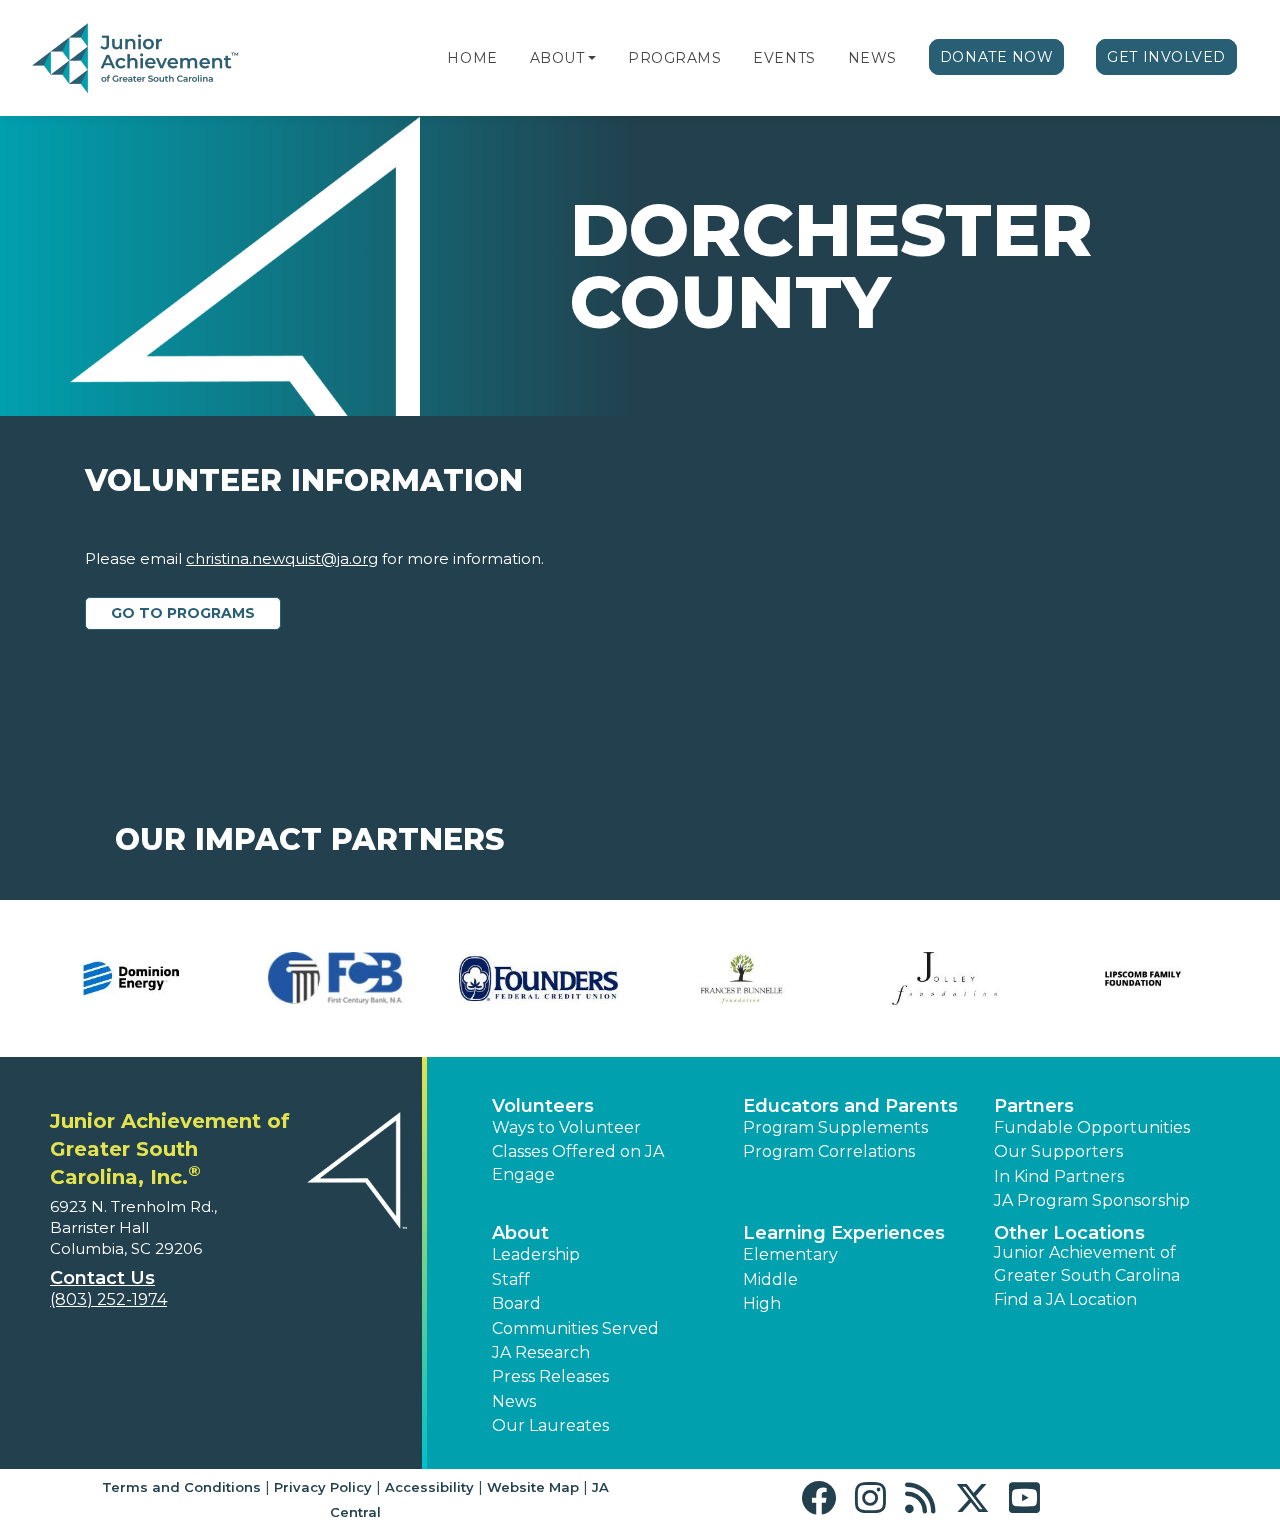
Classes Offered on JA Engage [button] (578, 1162)
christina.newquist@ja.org (282, 558)
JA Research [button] (541, 1352)
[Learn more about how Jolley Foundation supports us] (517, 978)
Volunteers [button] (543, 1106)
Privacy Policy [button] (323, 1487)
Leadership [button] (536, 1254)
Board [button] (516, 1303)
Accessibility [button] (429, 1487)
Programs (674, 58)
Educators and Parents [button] (850, 1106)
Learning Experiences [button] (844, 1233)
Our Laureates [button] (550, 1425)
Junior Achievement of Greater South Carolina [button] (1087, 1263)
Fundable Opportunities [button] (1092, 1127)
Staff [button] (511, 1279)
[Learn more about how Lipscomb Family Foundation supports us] (721, 978)
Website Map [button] (533, 1487)
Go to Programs (183, 613)
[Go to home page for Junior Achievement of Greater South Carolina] (166, 59)
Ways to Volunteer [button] (566, 1127)
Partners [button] (1034, 1106)
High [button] (762, 1303)
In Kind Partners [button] (1059, 1176)
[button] (592, 58)
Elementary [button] (790, 1254)
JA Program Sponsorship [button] (1092, 1200)
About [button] (520, 1233)
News (872, 58)
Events (784, 58)
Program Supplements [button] (835, 1127)
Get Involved (1166, 57)
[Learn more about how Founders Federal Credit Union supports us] (111, 978)
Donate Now (997, 57)
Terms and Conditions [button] (181, 1487)
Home (472, 58)
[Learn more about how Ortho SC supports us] (894, 978)
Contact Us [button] (102, 1278)
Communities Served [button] (575, 1328)
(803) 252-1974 (108, 1299)
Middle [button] (770, 1279)
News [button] (514, 1401)
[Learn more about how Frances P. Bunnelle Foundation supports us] (314, 978)
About (557, 58)
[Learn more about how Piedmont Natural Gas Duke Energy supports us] (1097, 978)
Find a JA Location (1065, 1299)
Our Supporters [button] (1058, 1151)
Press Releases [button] (550, 1376)
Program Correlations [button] (829, 1151)
